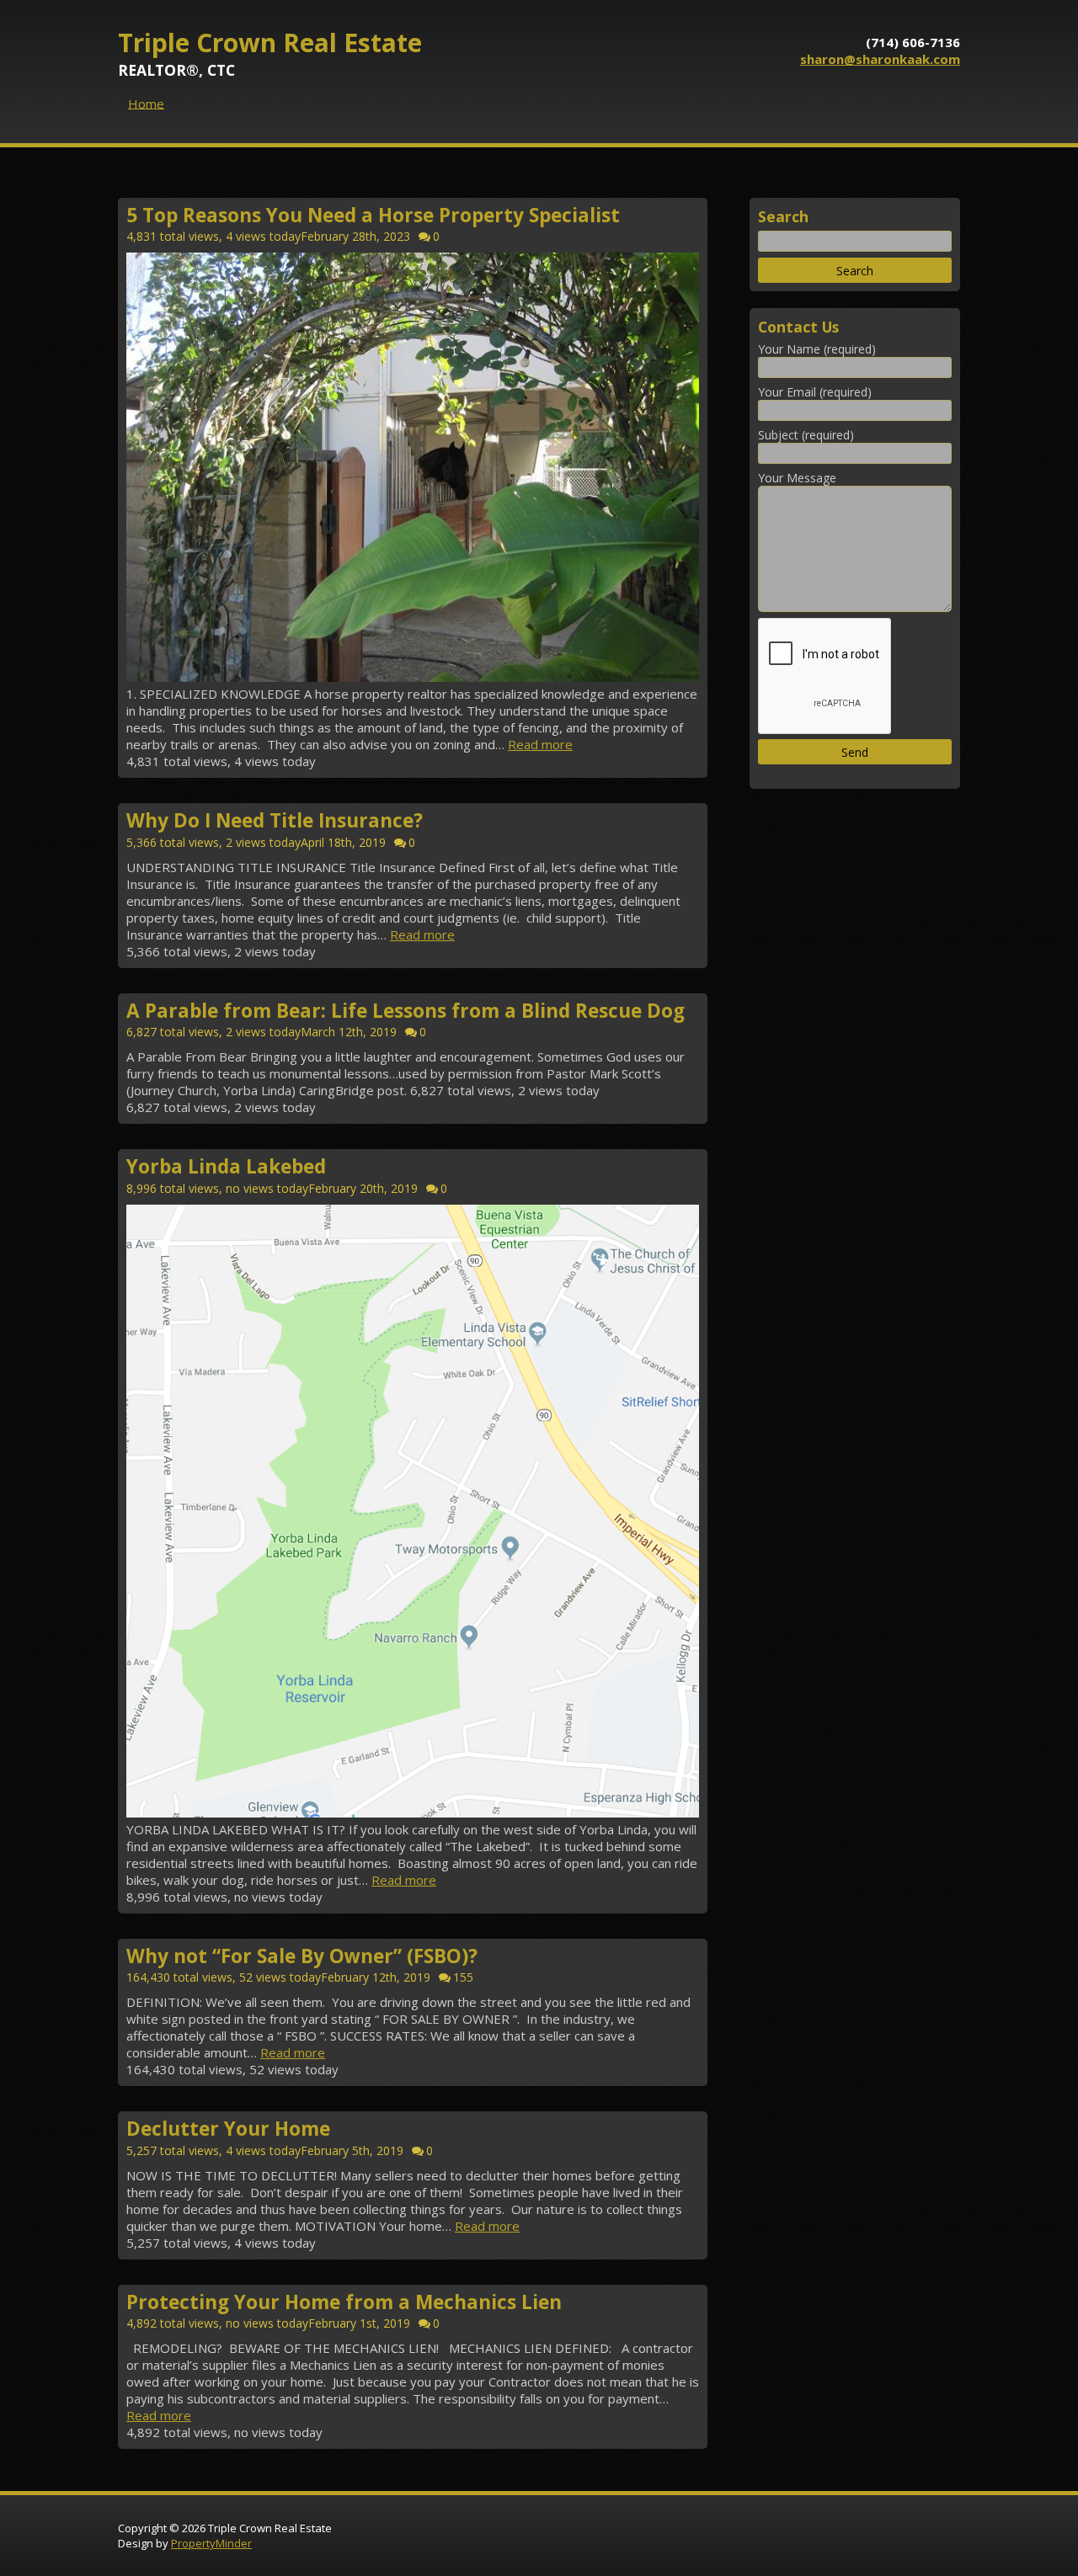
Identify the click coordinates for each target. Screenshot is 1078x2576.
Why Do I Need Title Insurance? (275, 821)
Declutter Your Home (228, 2129)
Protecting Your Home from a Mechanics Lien (344, 2302)
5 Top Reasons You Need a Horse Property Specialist (373, 215)
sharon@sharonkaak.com (880, 59)
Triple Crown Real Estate (270, 43)
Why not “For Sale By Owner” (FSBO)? (302, 1956)
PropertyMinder (211, 2543)
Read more (540, 744)
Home (146, 103)
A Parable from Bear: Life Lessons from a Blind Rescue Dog (406, 1011)
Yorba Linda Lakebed (226, 1167)
